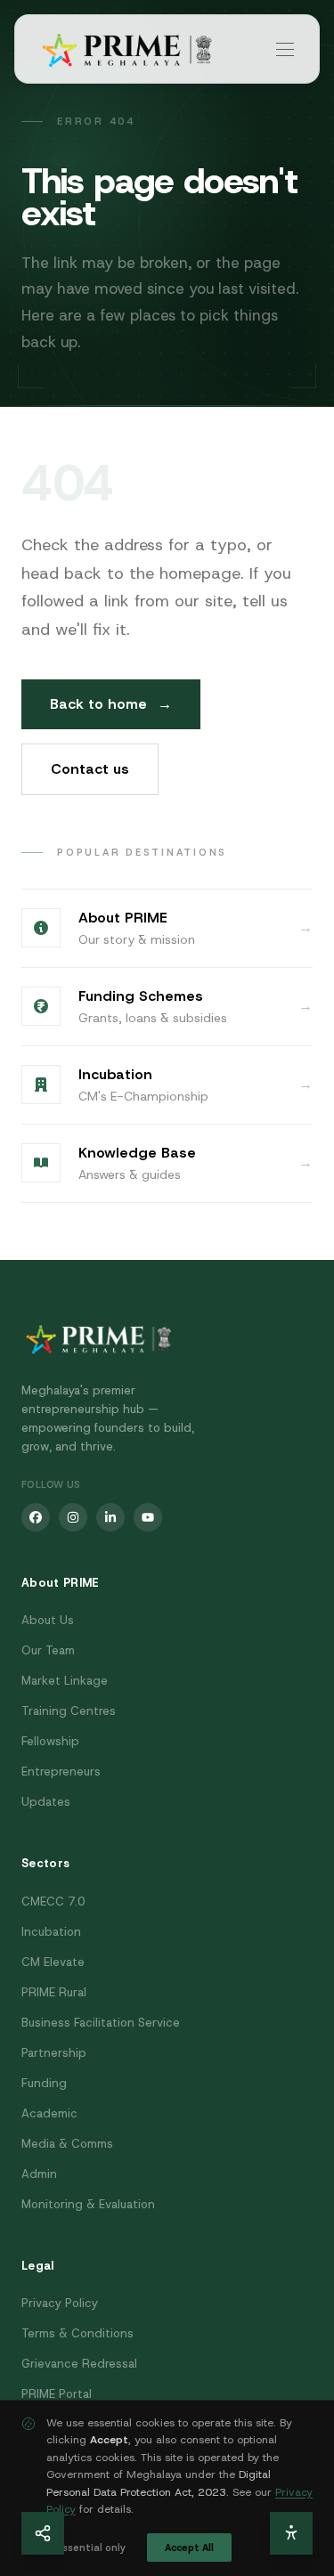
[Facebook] (36, 1517)
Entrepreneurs (61, 1772)
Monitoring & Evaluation (88, 2204)
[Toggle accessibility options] (291, 2533)
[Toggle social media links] (43, 2533)
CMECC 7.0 (53, 1902)
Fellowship (50, 1741)
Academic (49, 2113)
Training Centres (69, 1711)
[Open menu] (285, 49)
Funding (44, 2083)
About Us (48, 1620)
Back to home (111, 704)
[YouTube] (148, 1517)
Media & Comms (67, 2144)
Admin (39, 2174)
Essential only (91, 2548)
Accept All (189, 2548)
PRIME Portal (57, 2394)
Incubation (51, 1932)
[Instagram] (73, 1517)
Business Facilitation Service (101, 2023)
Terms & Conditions (77, 2333)
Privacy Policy (60, 2303)
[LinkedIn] (110, 1517)
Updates (46, 1802)
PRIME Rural (54, 1992)
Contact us (90, 769)
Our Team (48, 1650)
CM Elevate (53, 1962)
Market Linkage (65, 1681)
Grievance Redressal (79, 2364)
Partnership (54, 2053)
